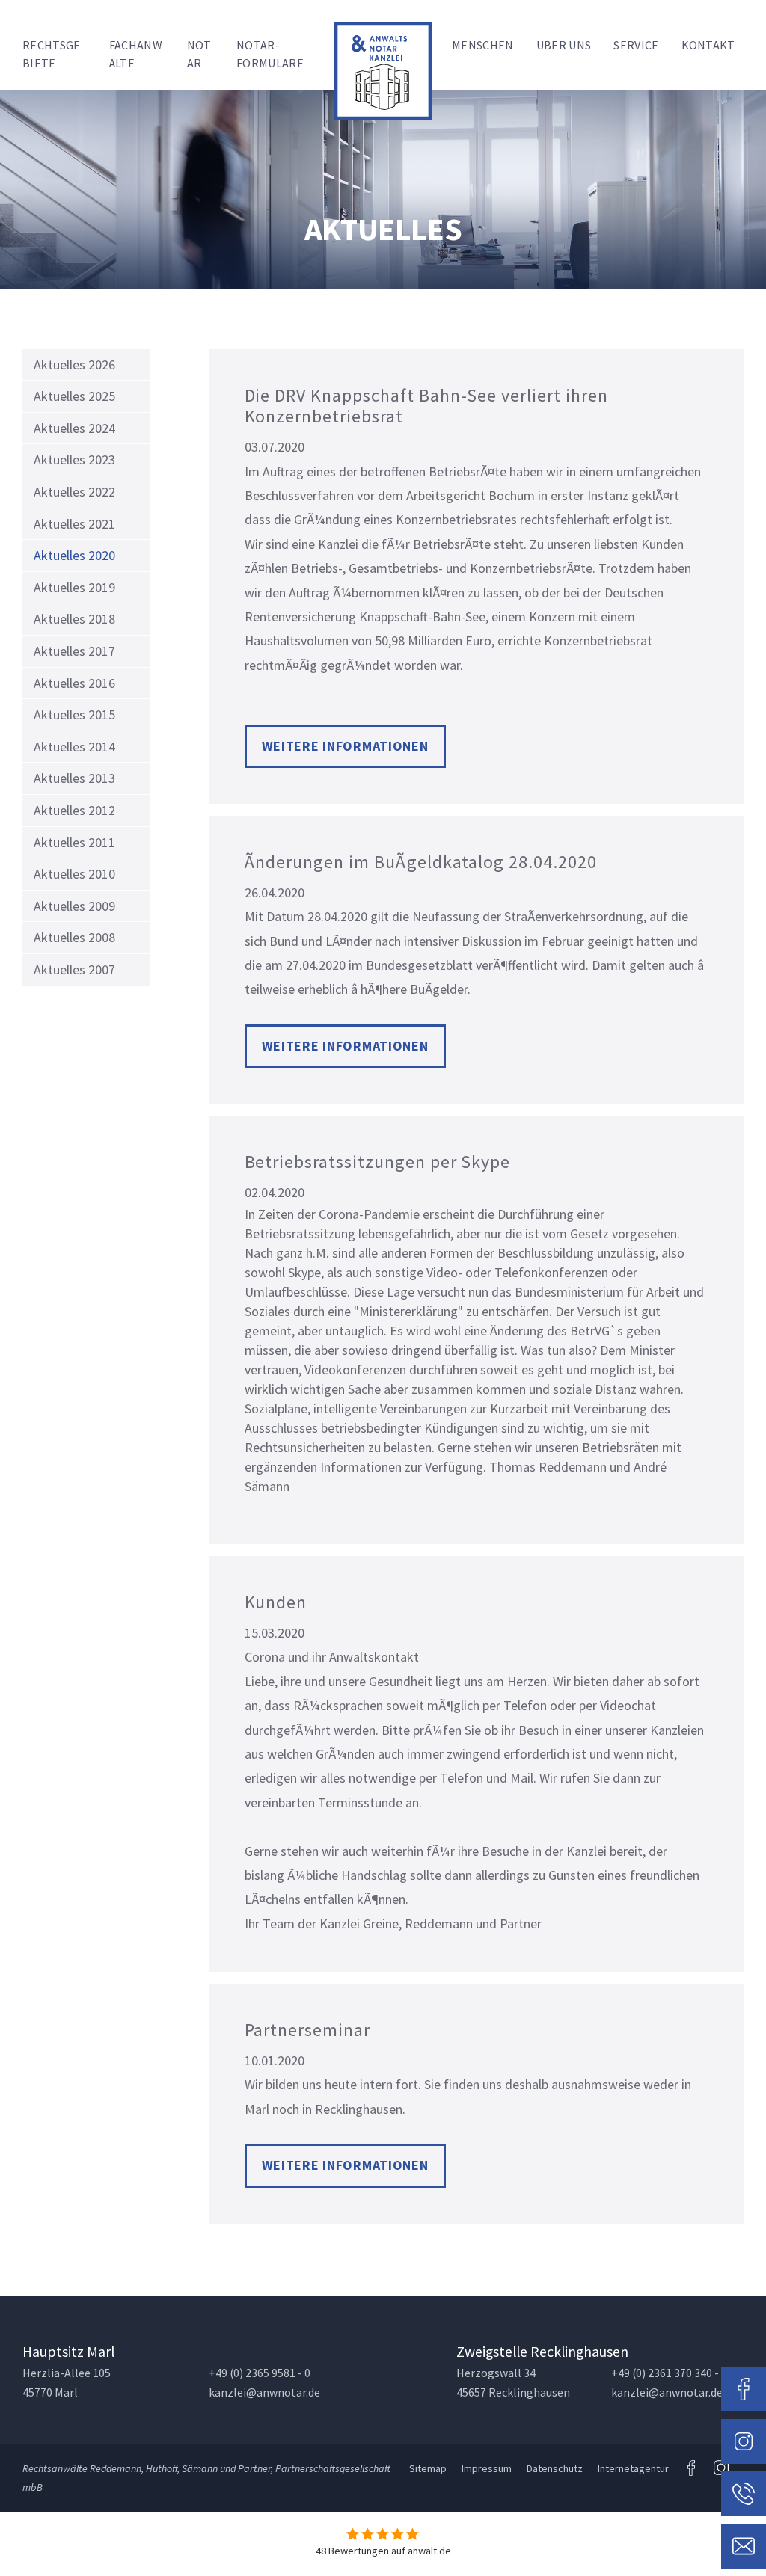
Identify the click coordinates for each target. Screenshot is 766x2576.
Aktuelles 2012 (74, 810)
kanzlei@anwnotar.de (264, 2392)
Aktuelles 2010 (74, 874)
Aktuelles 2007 (74, 969)
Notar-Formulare (270, 54)
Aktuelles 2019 (74, 587)
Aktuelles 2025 (74, 396)
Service (636, 45)
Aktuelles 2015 (74, 714)
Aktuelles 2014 (74, 747)
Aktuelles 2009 (74, 906)
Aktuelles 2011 (74, 842)
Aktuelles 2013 (74, 778)
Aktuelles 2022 (74, 492)
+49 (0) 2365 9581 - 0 (260, 2373)
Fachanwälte (136, 54)
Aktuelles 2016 (74, 683)
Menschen (483, 45)
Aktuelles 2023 (74, 459)
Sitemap (428, 2468)
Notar (199, 54)
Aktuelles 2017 (74, 651)
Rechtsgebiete (52, 54)
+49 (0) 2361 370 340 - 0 (669, 2373)
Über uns (564, 45)
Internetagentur (633, 2468)
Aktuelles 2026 (74, 365)
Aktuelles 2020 (74, 555)
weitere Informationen (345, 746)
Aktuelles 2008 (74, 937)
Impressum (487, 2468)
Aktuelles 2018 (74, 619)
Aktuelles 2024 (74, 428)
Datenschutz (555, 2468)
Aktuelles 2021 (74, 524)
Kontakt (708, 45)
